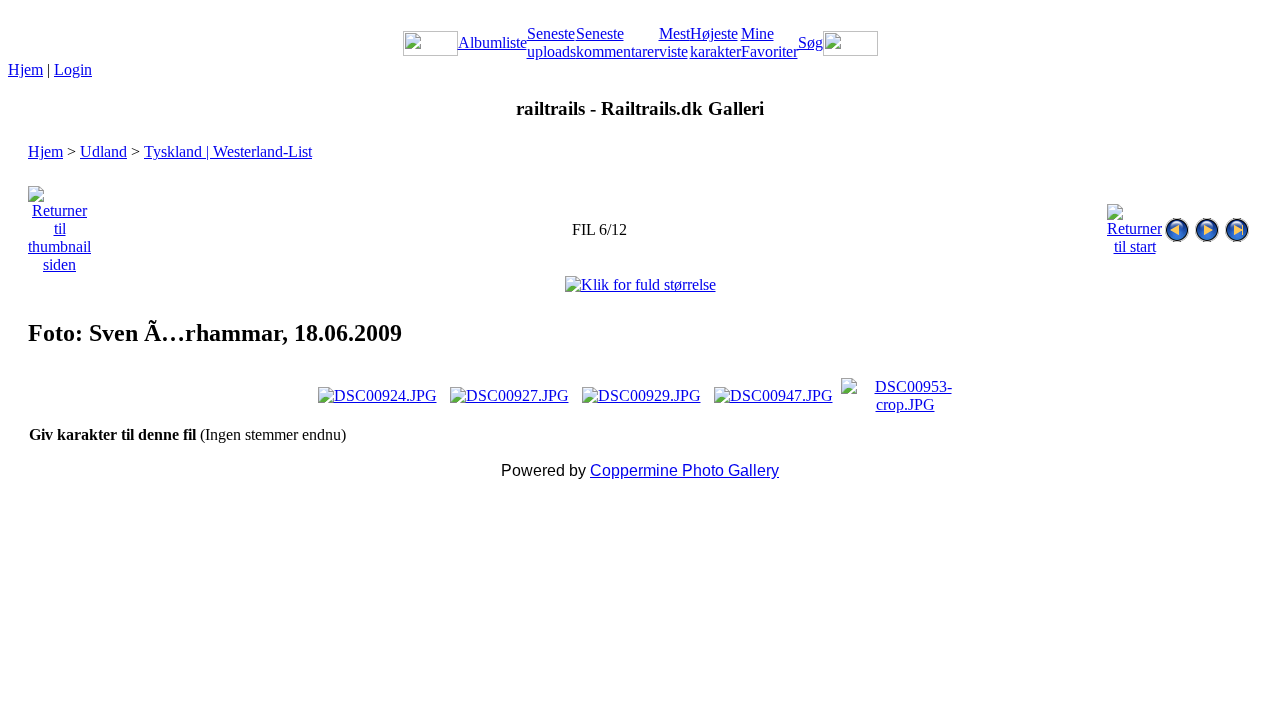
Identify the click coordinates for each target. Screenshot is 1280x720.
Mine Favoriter (769, 42)
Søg (810, 42)
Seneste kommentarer (617, 42)
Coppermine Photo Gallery (684, 470)
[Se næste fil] (1207, 224)
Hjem (25, 69)
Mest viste (674, 42)
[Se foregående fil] (1177, 224)
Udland (103, 151)
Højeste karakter (715, 42)
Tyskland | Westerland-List (228, 151)
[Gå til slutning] (1237, 224)
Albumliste (492, 42)
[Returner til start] (1134, 224)
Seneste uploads (551, 42)
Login (73, 69)
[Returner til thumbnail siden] (59, 224)
